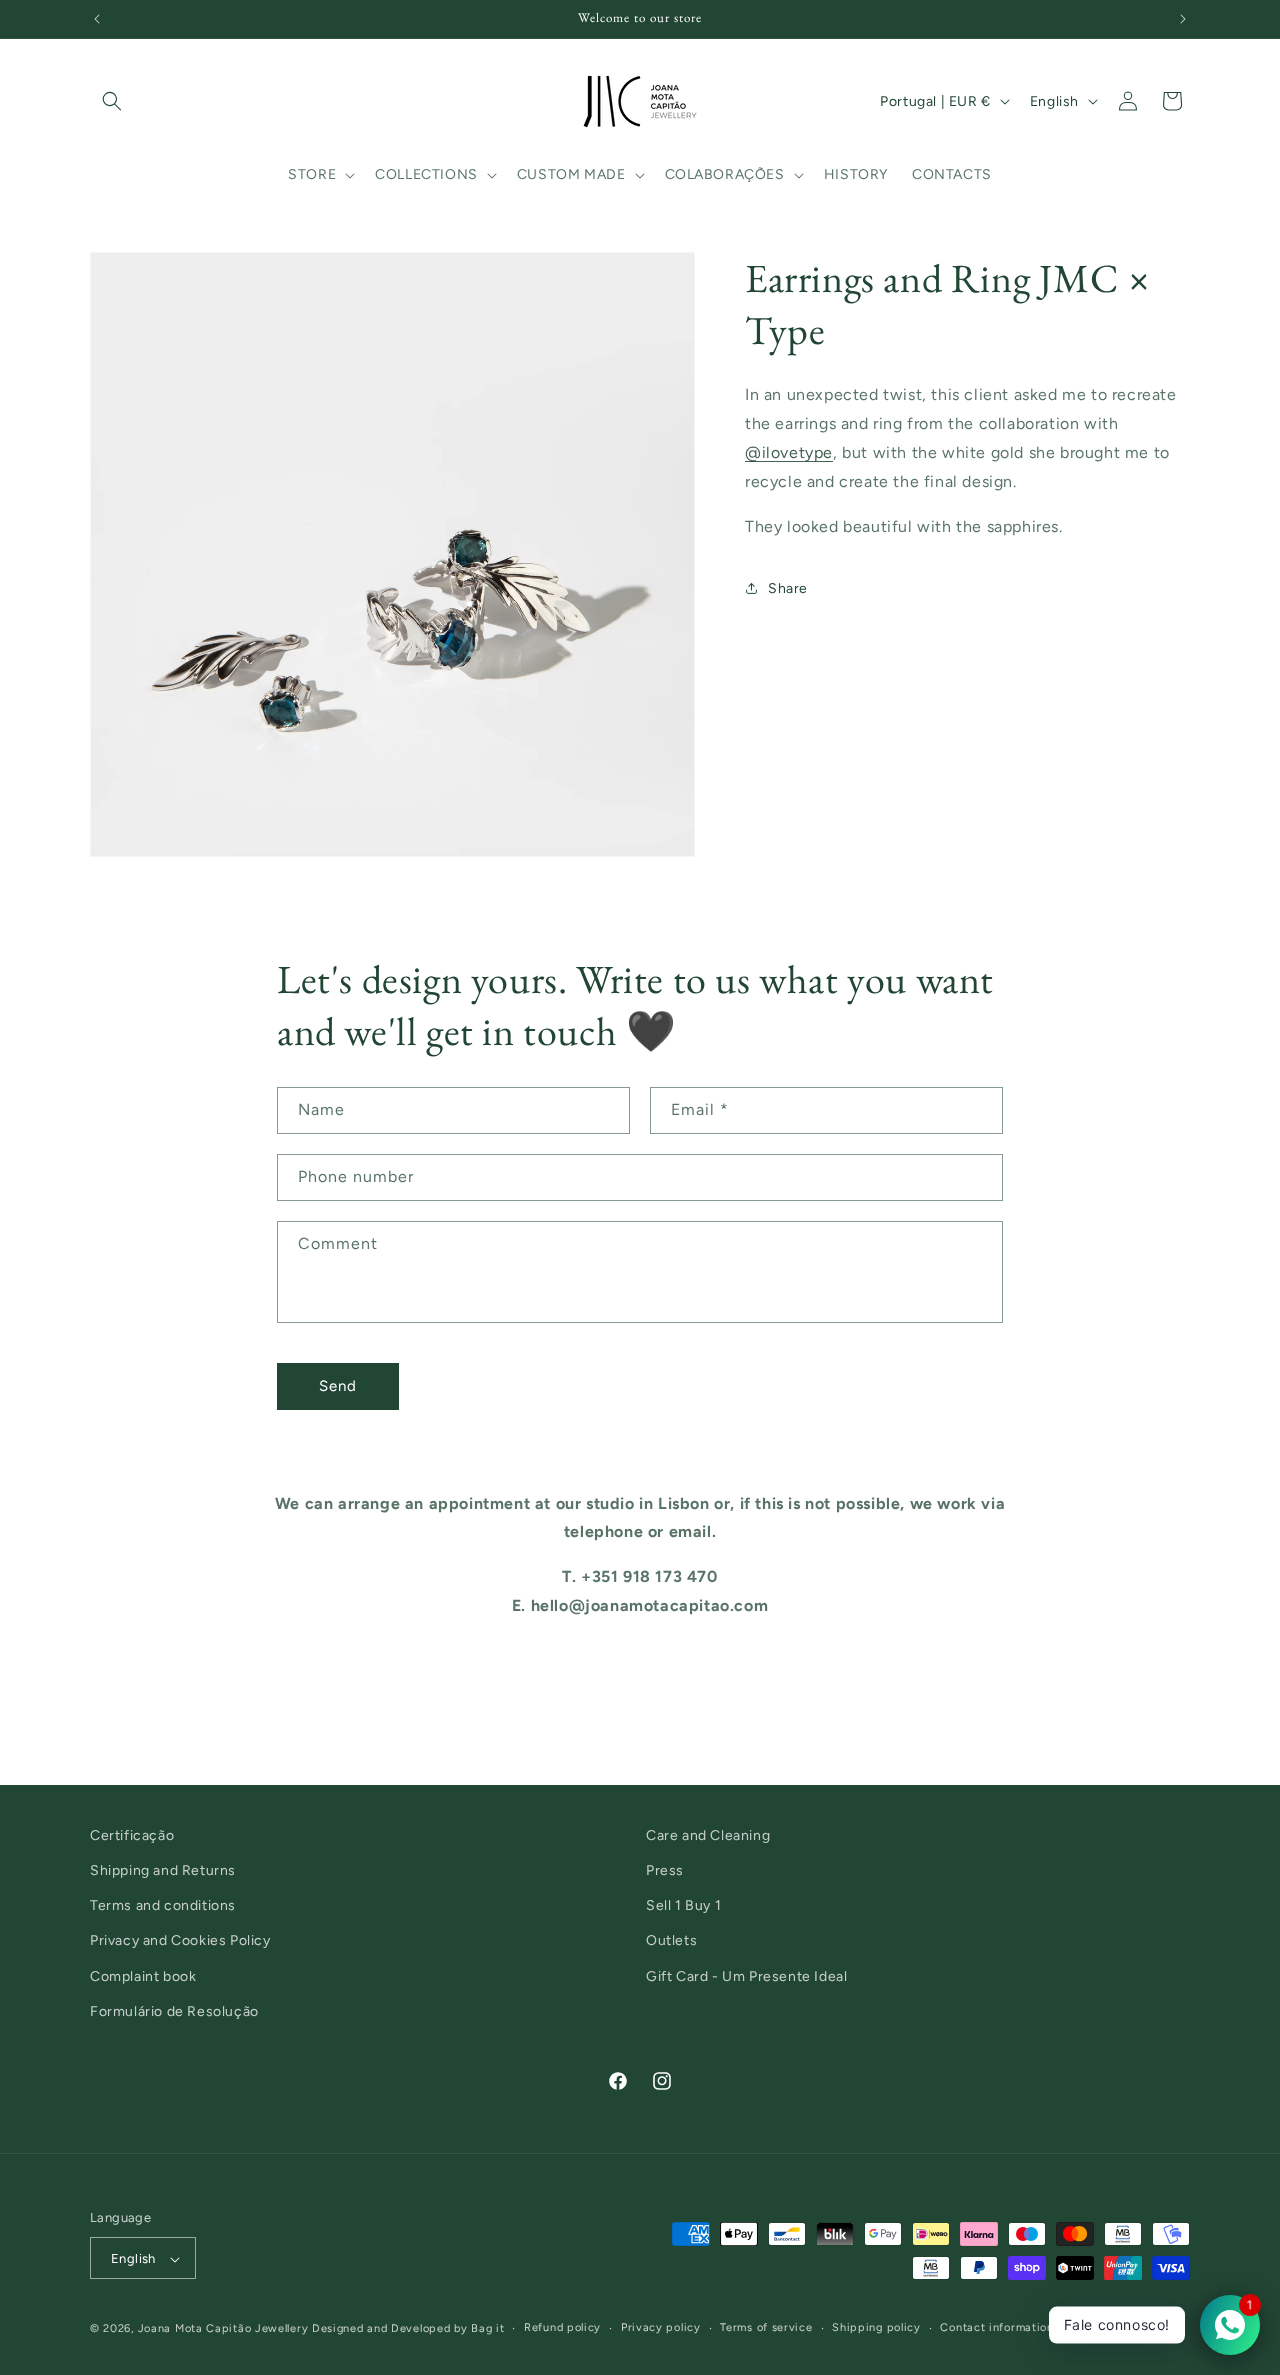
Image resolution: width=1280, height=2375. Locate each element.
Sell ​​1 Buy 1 (683, 1905)
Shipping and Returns (163, 1870)
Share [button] (788, 587)
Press (665, 1870)
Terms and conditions (163, 1905)
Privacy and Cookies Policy (180, 1940)
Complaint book (143, 1976)
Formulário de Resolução (174, 2011)
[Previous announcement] (97, 19)
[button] (112, 101)
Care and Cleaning (708, 1835)
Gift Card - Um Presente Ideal (746, 1976)
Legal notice (1107, 2327)
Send (338, 1386)
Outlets (671, 1940)
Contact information (996, 2327)
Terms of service (766, 2327)
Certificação (132, 1835)
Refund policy (562, 2327)
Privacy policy (661, 2327)
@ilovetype (789, 451)
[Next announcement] (1183, 19)
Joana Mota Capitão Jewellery (223, 2329)
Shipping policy (876, 2327)
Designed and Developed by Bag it (408, 2329)
